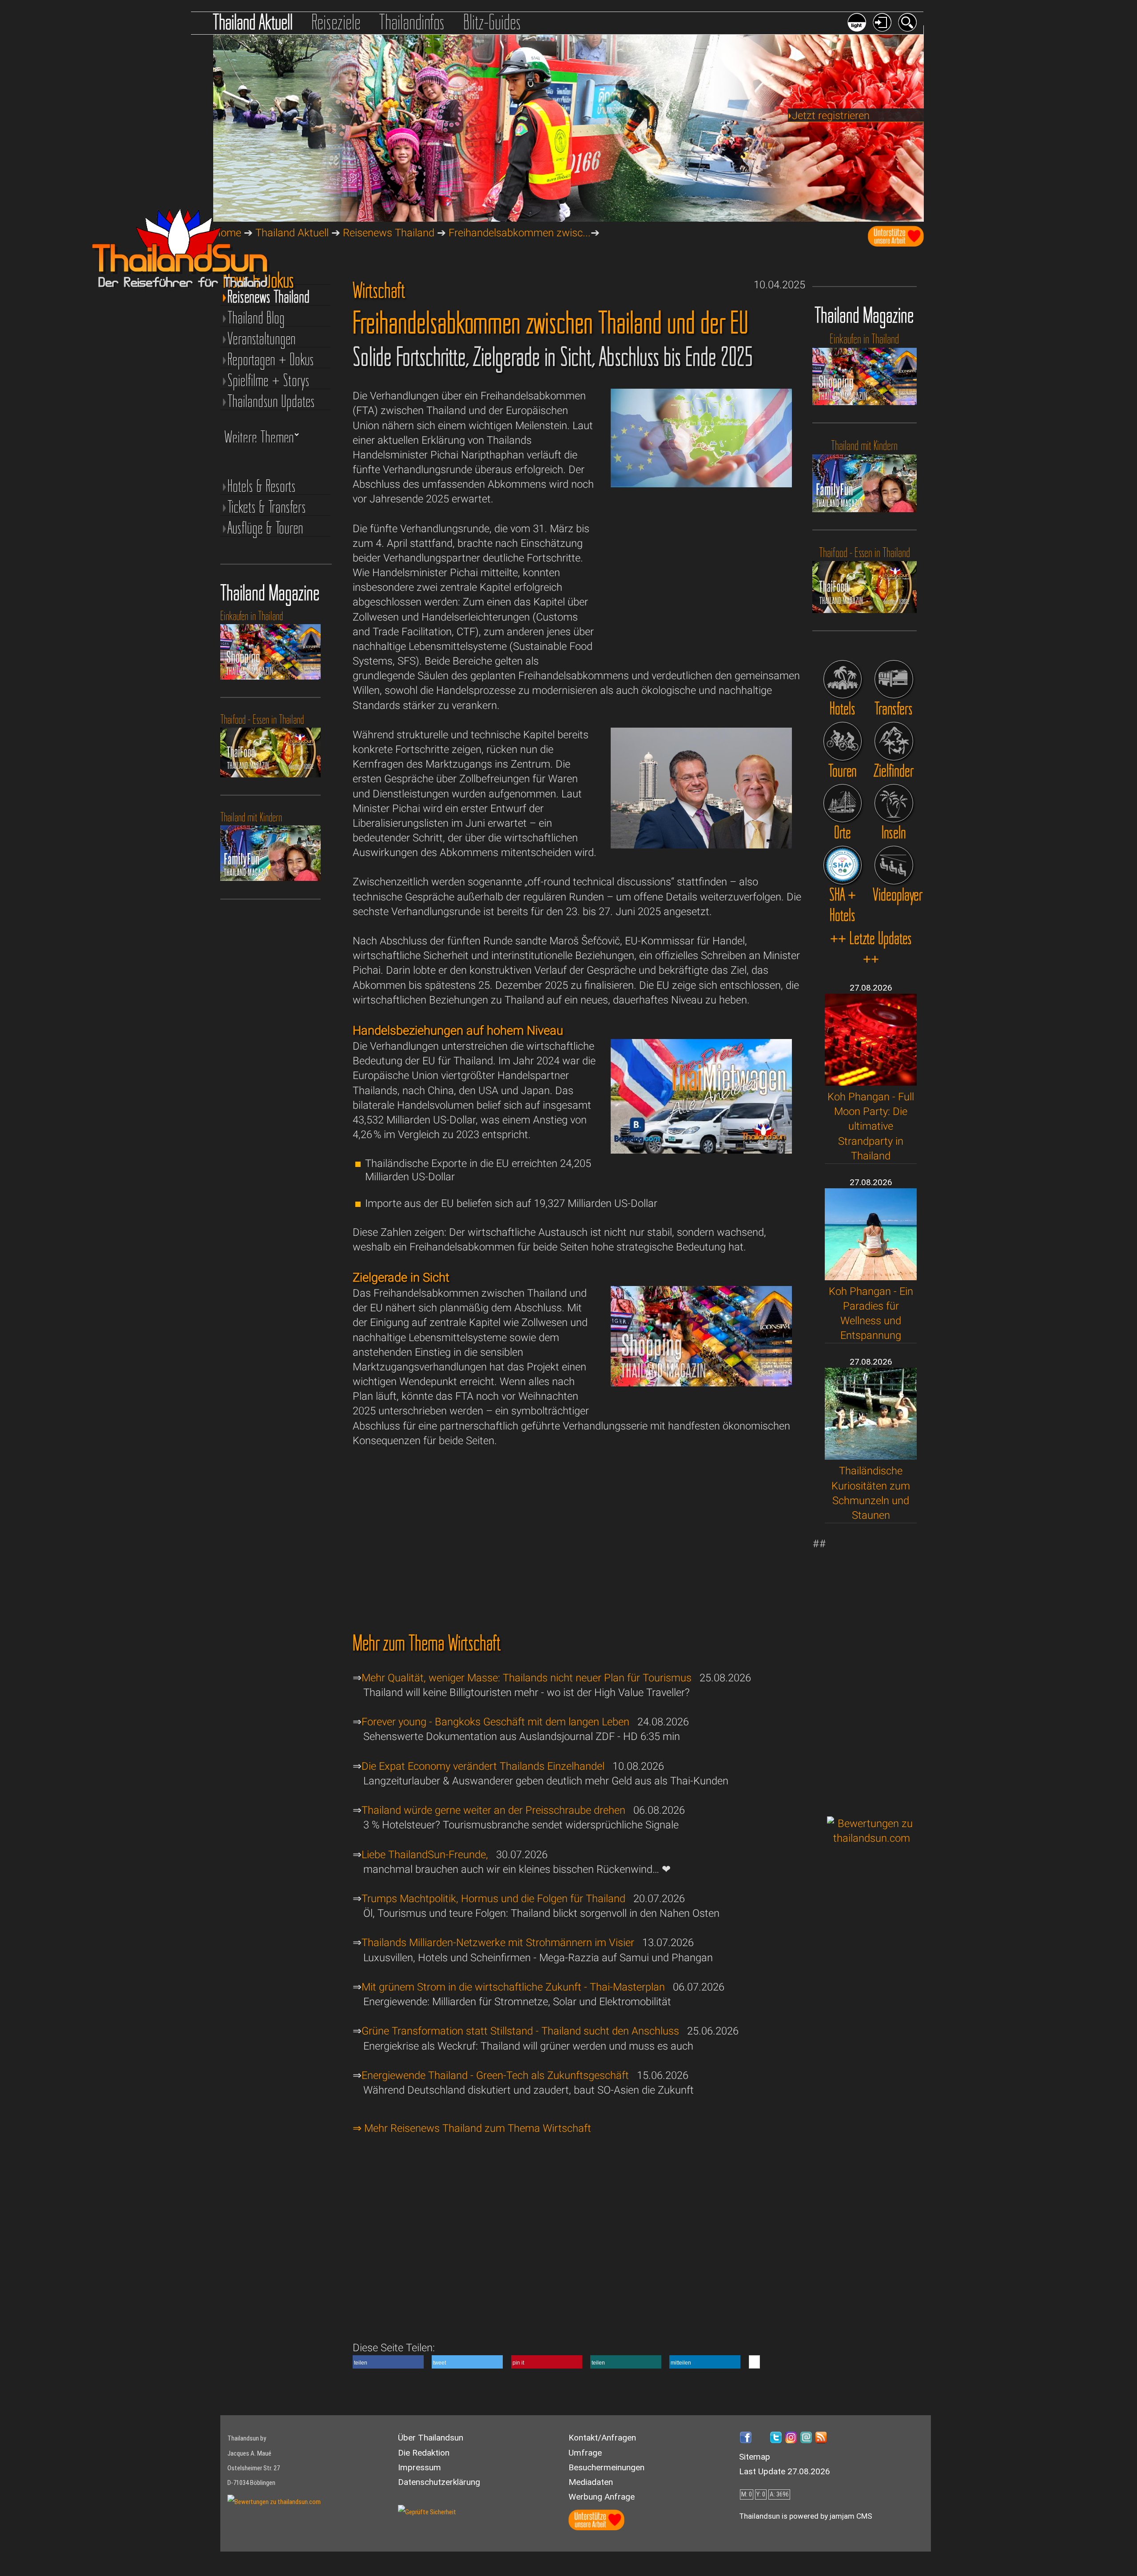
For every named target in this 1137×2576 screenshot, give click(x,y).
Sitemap (755, 2457)
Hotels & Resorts (262, 486)
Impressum (419, 2467)
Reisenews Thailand (389, 233)
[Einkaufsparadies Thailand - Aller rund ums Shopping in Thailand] (701, 1383)
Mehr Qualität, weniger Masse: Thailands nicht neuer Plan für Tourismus (527, 1678)
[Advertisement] (872, 1670)
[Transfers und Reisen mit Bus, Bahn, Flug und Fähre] (894, 679)
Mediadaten (591, 2482)
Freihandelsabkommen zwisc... (520, 233)
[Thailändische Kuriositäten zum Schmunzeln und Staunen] (871, 1456)
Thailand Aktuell (253, 22)
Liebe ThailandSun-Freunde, (425, 1855)
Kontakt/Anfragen (602, 2438)
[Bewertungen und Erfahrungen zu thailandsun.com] (872, 1838)
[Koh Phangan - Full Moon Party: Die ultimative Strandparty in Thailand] (871, 1082)
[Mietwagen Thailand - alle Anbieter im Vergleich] (701, 1150)
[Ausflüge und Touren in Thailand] (843, 741)
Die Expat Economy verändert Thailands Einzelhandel (483, 1766)
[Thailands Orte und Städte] (843, 803)
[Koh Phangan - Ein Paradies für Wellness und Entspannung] (871, 1277)
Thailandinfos (412, 22)
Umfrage (585, 2453)
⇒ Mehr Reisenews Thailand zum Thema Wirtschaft (472, 2128)
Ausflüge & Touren (265, 528)
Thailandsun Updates (271, 401)
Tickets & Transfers (267, 507)
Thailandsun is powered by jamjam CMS (806, 2516)
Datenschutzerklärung (439, 2482)
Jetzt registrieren (831, 115)
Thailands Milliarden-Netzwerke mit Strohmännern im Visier (498, 1943)
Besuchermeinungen (606, 2467)
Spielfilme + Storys (268, 380)
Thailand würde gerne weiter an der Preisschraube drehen (493, 1810)
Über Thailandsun (431, 2438)
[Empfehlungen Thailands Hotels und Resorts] (843, 679)
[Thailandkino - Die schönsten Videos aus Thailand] (894, 865)
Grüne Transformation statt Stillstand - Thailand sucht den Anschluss (520, 2031)
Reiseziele (336, 22)
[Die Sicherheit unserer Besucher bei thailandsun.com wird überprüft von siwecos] (427, 2512)
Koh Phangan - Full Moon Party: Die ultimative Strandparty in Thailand (871, 1126)
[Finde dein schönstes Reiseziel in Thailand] (894, 741)
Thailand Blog (256, 318)
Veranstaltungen (262, 339)
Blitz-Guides (492, 22)
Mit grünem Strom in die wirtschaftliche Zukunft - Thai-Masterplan (513, 1987)
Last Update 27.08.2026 (785, 2471)
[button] (388, 2362)
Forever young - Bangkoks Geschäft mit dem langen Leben (495, 1722)
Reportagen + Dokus (271, 360)
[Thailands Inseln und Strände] (894, 803)
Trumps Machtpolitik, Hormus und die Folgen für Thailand (493, 1899)
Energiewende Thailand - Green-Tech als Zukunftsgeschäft (495, 2075)
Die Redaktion (424, 2453)
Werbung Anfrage (602, 2497)
